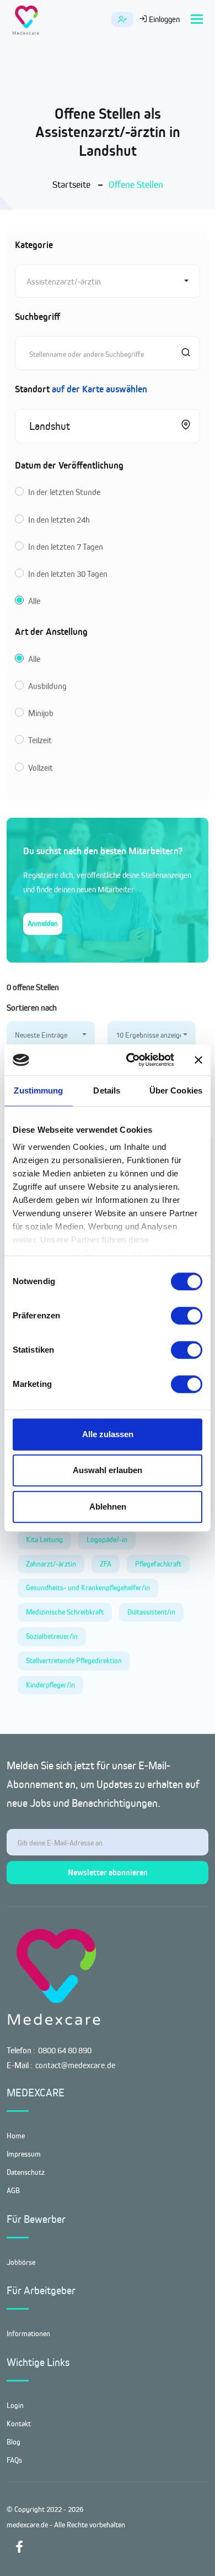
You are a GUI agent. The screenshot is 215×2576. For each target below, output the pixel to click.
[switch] (187, 1316)
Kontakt (19, 2423)
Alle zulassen (108, 1434)
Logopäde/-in (107, 1539)
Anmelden (43, 923)
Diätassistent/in (151, 1612)
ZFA (106, 1564)
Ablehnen (108, 1507)
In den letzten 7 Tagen (66, 547)
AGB (13, 2190)
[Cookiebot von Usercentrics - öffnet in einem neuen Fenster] (130, 1060)
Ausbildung (47, 686)
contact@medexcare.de (75, 2065)
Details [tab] (107, 1090)
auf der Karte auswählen (100, 389)
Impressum (24, 2154)
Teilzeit (40, 740)
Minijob (41, 713)
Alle (34, 601)
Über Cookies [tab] (176, 1090)
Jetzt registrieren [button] (122, 19)
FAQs (14, 2460)
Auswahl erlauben (108, 1470)
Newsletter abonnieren (108, 1872)
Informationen (28, 2333)
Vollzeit (41, 768)
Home (16, 2136)
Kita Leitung (44, 1539)
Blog (14, 2442)
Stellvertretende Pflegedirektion (74, 1660)
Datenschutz (26, 2172)
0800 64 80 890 (65, 2050)
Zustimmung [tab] (38, 1090)
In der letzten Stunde (64, 492)
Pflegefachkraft (158, 1564)
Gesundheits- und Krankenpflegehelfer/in (88, 1587)
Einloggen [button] (163, 19)
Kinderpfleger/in (50, 1685)
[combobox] (108, 281)
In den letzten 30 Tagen (68, 574)
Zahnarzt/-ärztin (51, 1564)
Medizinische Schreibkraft (65, 1612)
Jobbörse (21, 2262)
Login (15, 2405)
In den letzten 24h (59, 520)
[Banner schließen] (198, 1060)
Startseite (71, 185)
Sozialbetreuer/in (52, 1636)
